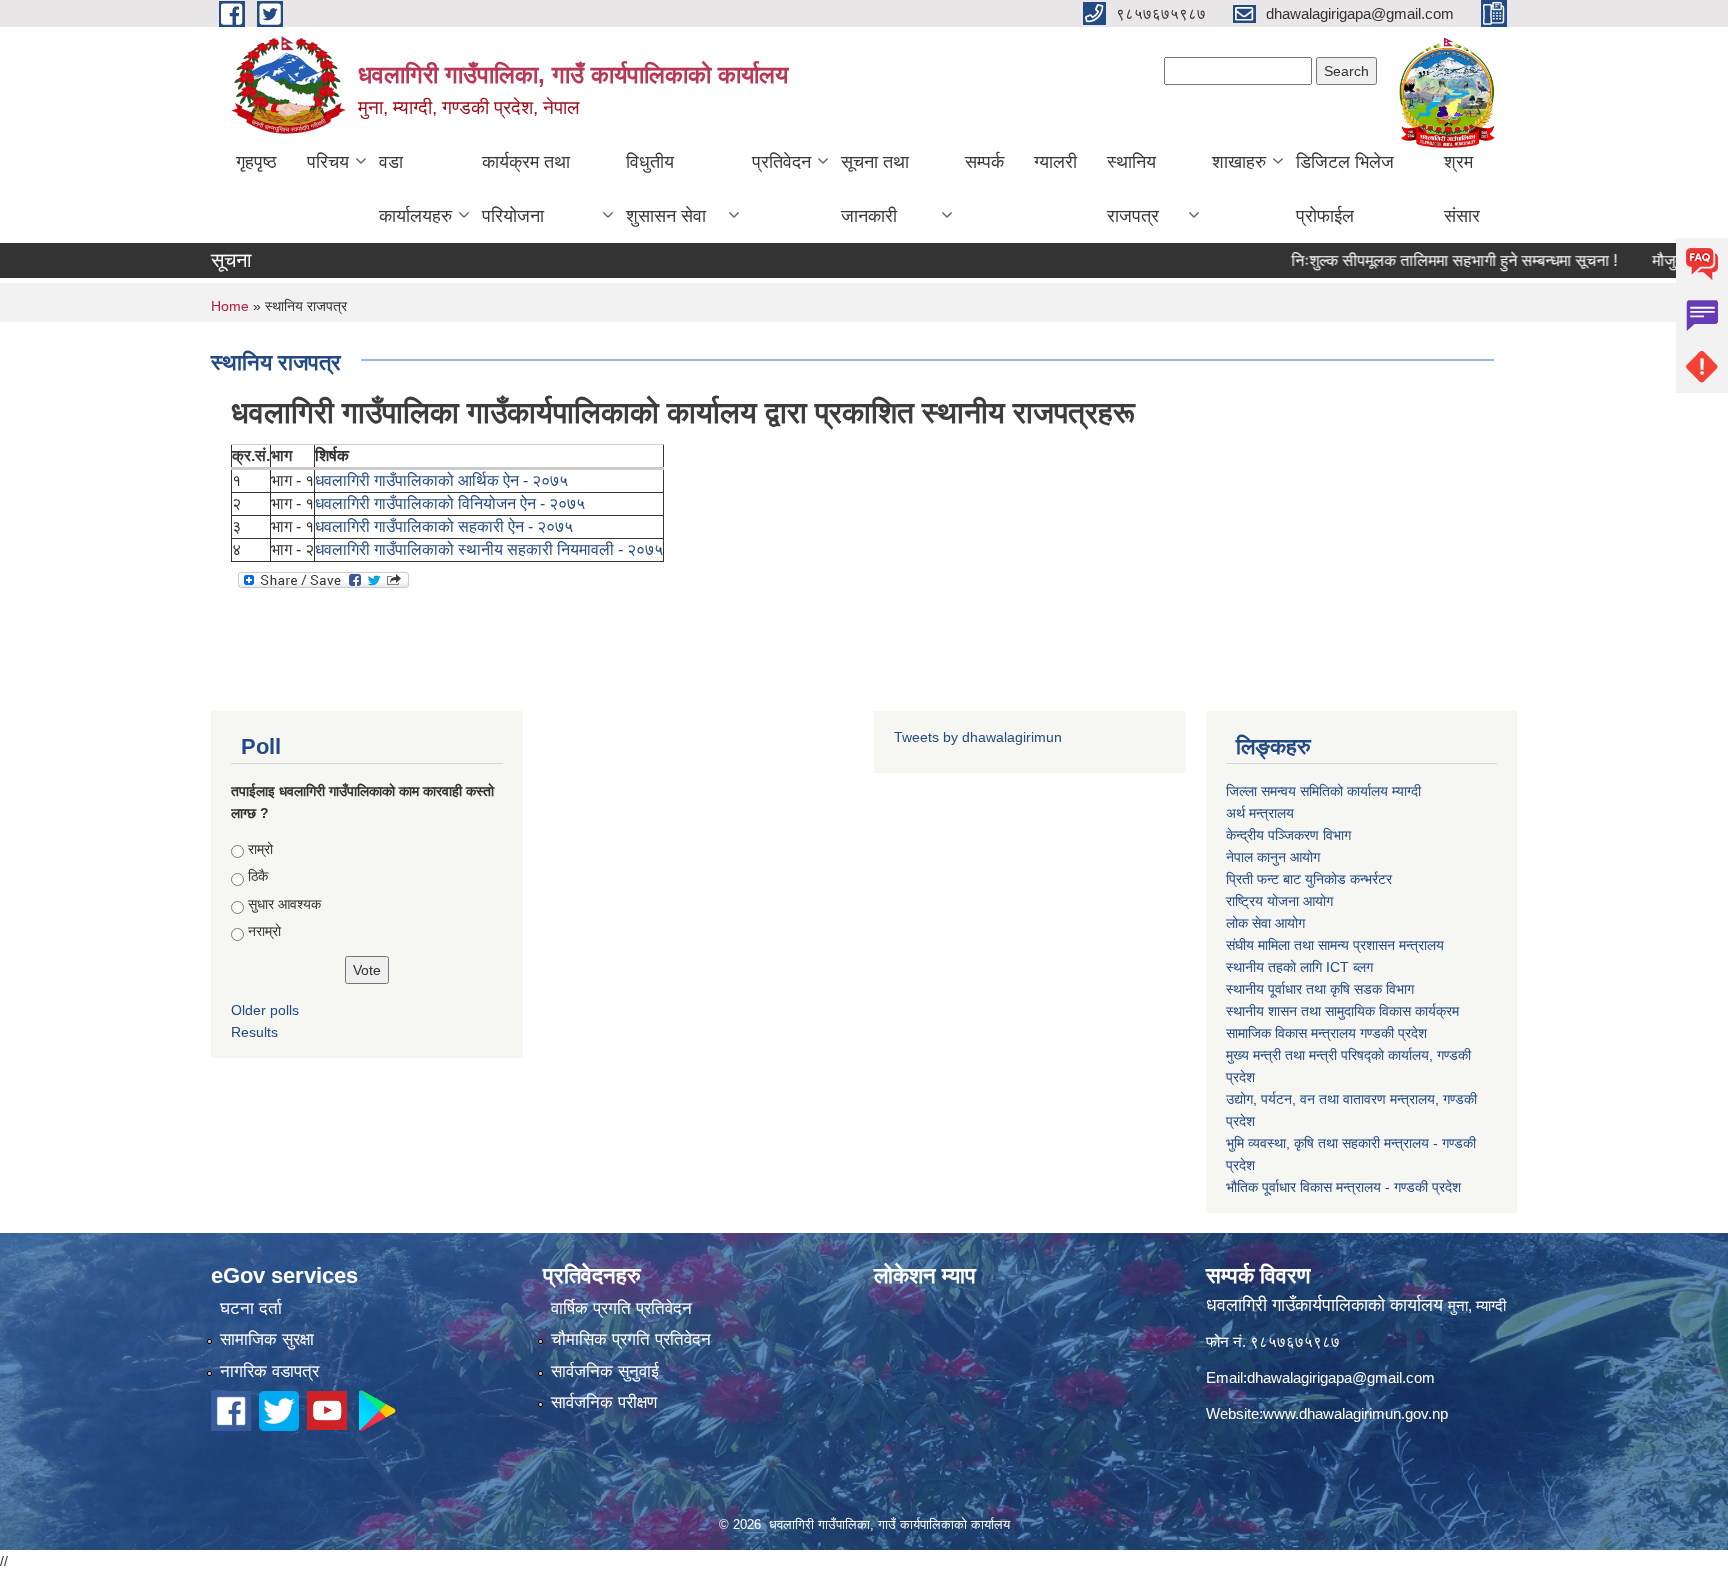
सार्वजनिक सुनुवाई (605, 1371)
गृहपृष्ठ (256, 162)
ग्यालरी (1055, 162)
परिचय (328, 162)
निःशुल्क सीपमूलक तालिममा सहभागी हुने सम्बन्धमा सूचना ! (1422, 260)
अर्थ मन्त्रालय (1260, 813)
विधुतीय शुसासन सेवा (666, 189)
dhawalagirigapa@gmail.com (1341, 1377)
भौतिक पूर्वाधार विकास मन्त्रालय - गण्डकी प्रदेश (1343, 1187)
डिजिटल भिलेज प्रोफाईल (1345, 189)
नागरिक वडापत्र (269, 1371)
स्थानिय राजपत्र (1133, 189)
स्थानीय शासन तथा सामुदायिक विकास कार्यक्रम (1342, 1011)
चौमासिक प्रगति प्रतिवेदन (631, 1339)
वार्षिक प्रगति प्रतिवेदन (621, 1308)
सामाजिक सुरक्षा (267, 1339)
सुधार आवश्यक (284, 904)
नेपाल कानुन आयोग (1273, 857)
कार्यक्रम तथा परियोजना (526, 189)
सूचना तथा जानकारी (875, 189)
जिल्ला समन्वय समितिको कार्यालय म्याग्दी (1323, 791)
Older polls (265, 1010)
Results (254, 1032)
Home (230, 306)
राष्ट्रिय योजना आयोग (1279, 901)
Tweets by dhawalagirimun (978, 737)
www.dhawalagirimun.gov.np (1355, 1413)
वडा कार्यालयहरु (415, 189)
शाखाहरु (1239, 162)
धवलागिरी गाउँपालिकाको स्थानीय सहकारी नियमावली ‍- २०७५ (489, 549)
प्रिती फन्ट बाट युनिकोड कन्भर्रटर (1309, 879)
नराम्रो (264, 931)
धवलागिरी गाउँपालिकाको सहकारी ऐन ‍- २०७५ (444, 526)
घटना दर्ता (251, 1308)
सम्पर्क (984, 162)
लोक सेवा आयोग (1265, 923)
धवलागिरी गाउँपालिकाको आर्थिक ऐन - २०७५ (441, 480)
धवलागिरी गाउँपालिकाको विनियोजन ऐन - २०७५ (450, 503)
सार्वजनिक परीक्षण (604, 1402)
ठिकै (258, 876)
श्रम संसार (1462, 189)
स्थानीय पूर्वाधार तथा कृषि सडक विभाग (1320, 989)
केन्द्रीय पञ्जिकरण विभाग (1288, 835)
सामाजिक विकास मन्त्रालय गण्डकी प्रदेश (1326, 1033)
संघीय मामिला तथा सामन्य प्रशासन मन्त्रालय (1335, 945)
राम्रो (260, 849)
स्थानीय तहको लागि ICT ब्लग (1299, 967)
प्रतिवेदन (781, 162)
